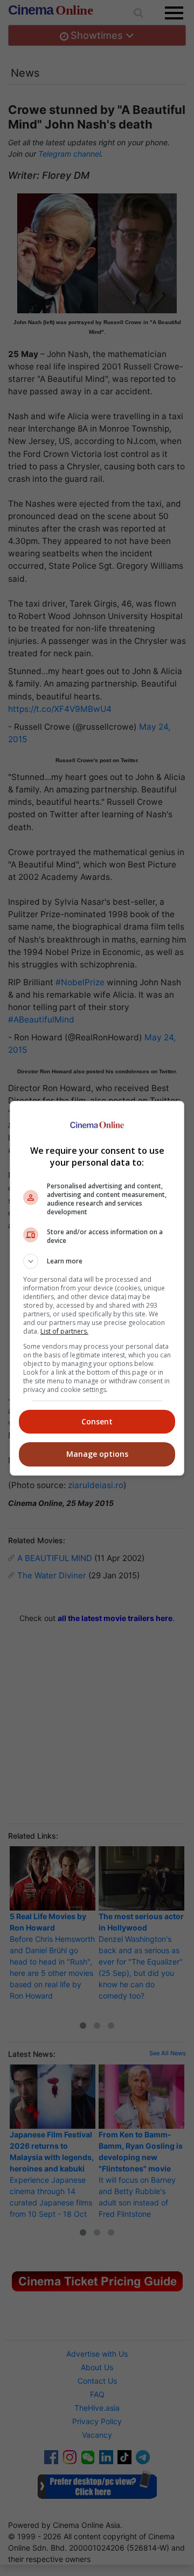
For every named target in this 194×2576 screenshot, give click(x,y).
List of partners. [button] (64, 1331)
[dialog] (97, 1288)
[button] (97, 1261)
